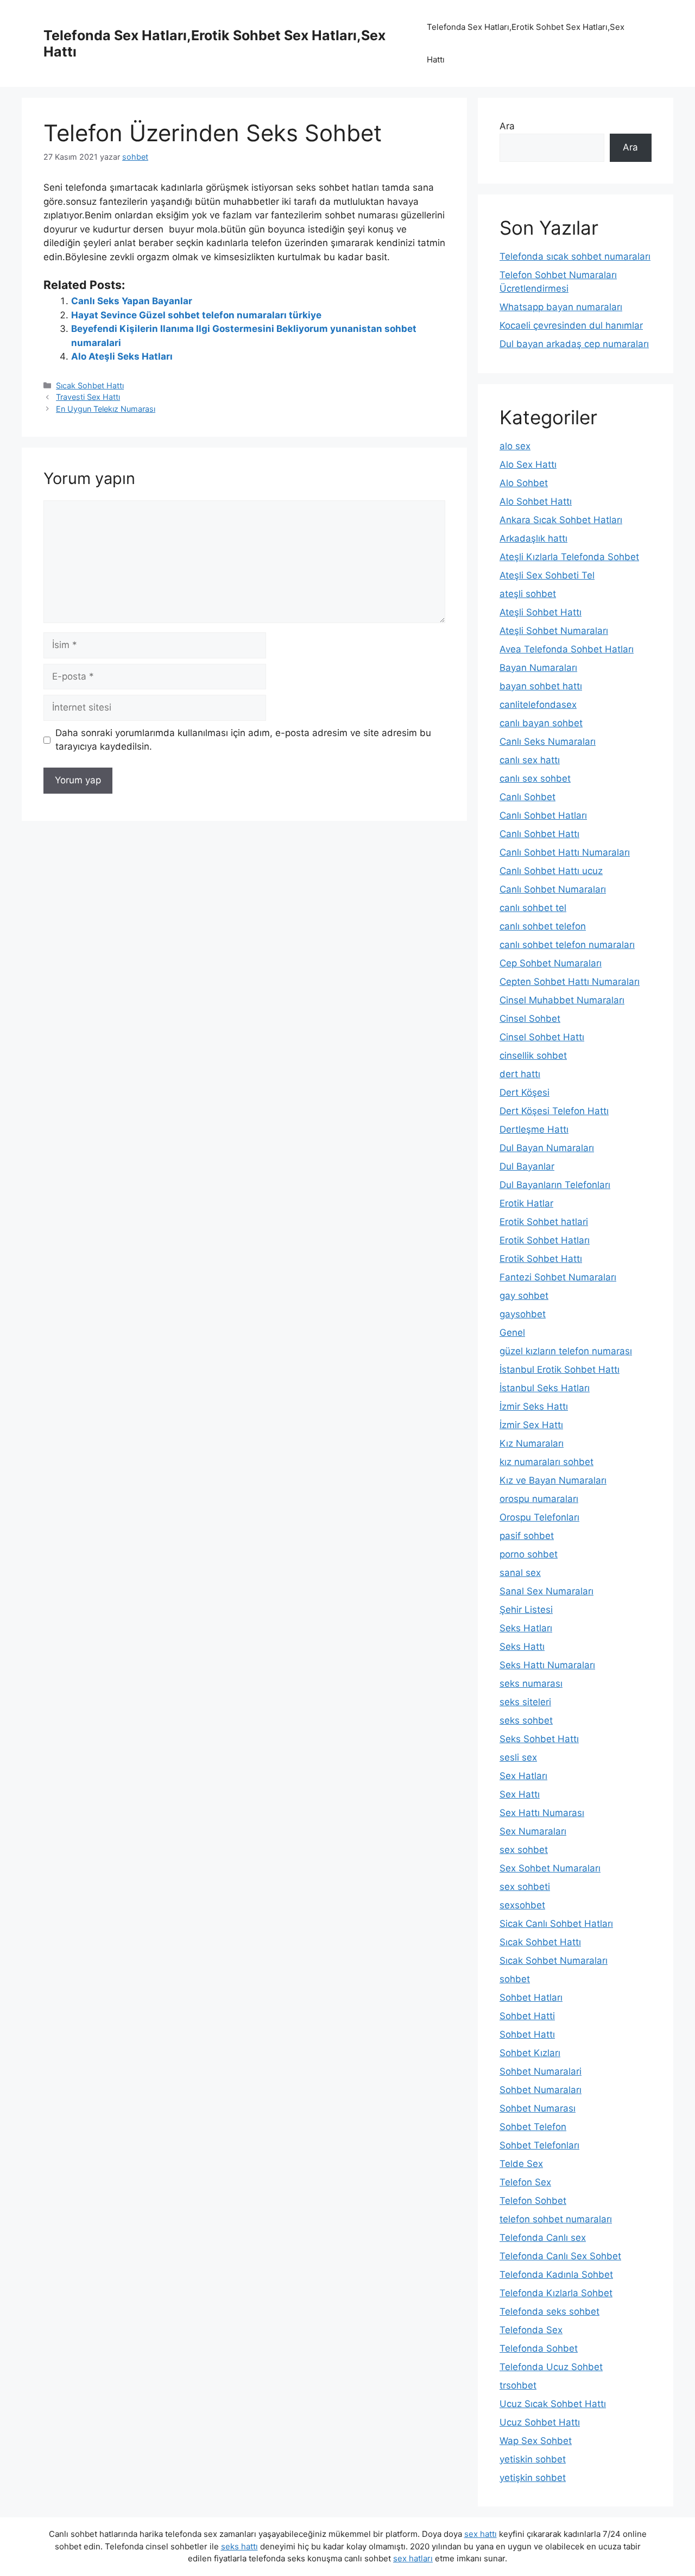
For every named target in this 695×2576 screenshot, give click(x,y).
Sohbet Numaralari (541, 2071)
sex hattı (481, 2534)
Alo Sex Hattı (528, 464)
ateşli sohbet (528, 594)
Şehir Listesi (526, 1610)
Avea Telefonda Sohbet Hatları (567, 649)
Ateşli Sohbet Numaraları (554, 631)
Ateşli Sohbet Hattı (541, 612)
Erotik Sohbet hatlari (544, 1222)
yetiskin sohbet (533, 2459)
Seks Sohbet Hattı (539, 1739)
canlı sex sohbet (535, 778)
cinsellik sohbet (533, 1055)
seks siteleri (525, 1702)
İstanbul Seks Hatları (545, 1388)
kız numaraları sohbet (546, 1462)
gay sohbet (524, 1296)
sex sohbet (524, 1850)
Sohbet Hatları (531, 1997)
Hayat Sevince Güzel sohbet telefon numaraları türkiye (196, 315)
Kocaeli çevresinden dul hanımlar (571, 325)
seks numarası (531, 1683)
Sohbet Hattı (527, 2034)
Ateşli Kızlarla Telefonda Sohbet (569, 557)
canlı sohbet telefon (543, 926)
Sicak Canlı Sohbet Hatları (556, 1924)
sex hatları (413, 2558)
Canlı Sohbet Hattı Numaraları (565, 852)
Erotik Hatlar (526, 1203)
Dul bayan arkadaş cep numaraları (574, 344)
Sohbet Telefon (533, 2127)
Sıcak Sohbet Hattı (90, 385)
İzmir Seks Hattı (534, 1406)
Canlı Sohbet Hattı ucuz (551, 871)
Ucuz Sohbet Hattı (540, 2422)
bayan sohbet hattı (541, 686)
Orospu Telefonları (539, 1517)
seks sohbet (526, 1720)
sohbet (515, 1979)
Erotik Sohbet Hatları (545, 1240)
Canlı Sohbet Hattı (539, 834)
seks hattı (239, 2546)
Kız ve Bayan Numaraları (553, 1480)
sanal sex (520, 1573)
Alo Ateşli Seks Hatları (122, 356)
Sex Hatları (523, 1776)
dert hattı (520, 1074)
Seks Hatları (526, 1628)
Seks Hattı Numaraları (547, 1665)
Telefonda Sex (531, 2330)
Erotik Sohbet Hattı (541, 1259)
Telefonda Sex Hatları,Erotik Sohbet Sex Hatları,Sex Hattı (526, 43)
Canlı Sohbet (527, 797)
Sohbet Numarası (538, 2108)
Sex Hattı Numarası (542, 1813)
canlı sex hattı (530, 760)
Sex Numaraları (533, 1831)
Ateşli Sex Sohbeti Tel (547, 575)
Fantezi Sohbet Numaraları (558, 1277)
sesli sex (518, 1757)
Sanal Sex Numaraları (546, 1591)
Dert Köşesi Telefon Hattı (554, 1111)
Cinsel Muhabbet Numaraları (562, 1000)
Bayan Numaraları (538, 668)
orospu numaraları (539, 1499)
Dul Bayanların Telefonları (555, 1185)
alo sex (515, 446)
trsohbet (518, 2385)
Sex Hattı (520, 1794)
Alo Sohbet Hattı (536, 501)
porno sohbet (529, 1554)
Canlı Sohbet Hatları (543, 815)
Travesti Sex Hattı (88, 397)
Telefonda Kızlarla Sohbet (556, 2293)
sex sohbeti (525, 1887)
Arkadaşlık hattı (533, 538)
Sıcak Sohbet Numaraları (554, 1961)
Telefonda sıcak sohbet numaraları (575, 256)
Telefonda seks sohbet (549, 2311)
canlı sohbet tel (533, 908)
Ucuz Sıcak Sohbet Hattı (553, 2404)
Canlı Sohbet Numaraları (553, 889)
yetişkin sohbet (533, 2478)
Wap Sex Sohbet (536, 2441)
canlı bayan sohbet (541, 723)
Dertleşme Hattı (534, 1129)
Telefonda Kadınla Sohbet (556, 2275)
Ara (507, 126)
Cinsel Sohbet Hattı (542, 1037)
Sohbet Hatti (527, 2016)
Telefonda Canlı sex (543, 2238)
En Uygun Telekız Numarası (106, 409)
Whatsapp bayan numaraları (561, 307)
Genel (512, 1333)
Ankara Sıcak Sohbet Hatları (561, 520)
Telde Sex (521, 2164)
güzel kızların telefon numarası (566, 1351)
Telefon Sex (525, 2182)
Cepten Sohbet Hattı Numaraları (570, 982)
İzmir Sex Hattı (531, 1425)
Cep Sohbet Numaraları (551, 963)
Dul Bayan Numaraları (547, 1148)
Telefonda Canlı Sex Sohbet (560, 2256)
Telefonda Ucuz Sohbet (551, 2367)
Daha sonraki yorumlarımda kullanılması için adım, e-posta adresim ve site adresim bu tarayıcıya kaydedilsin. (243, 740)
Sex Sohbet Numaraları (550, 1868)
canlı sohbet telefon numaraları (567, 945)
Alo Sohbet (524, 483)
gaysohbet (523, 1314)
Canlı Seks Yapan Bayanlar (132, 301)
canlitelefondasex (538, 705)
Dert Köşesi (525, 1092)
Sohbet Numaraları (541, 2090)
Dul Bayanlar (527, 1166)
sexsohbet (522, 1905)
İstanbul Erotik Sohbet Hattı (560, 1369)
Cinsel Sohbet (530, 1019)
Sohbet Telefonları (539, 2145)
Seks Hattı (522, 1647)
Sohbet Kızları (530, 2053)
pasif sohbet (527, 1536)
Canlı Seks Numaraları (548, 742)
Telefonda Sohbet (539, 2348)
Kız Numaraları (532, 1443)
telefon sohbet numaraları (556, 2219)
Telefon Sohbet (533, 2201)
